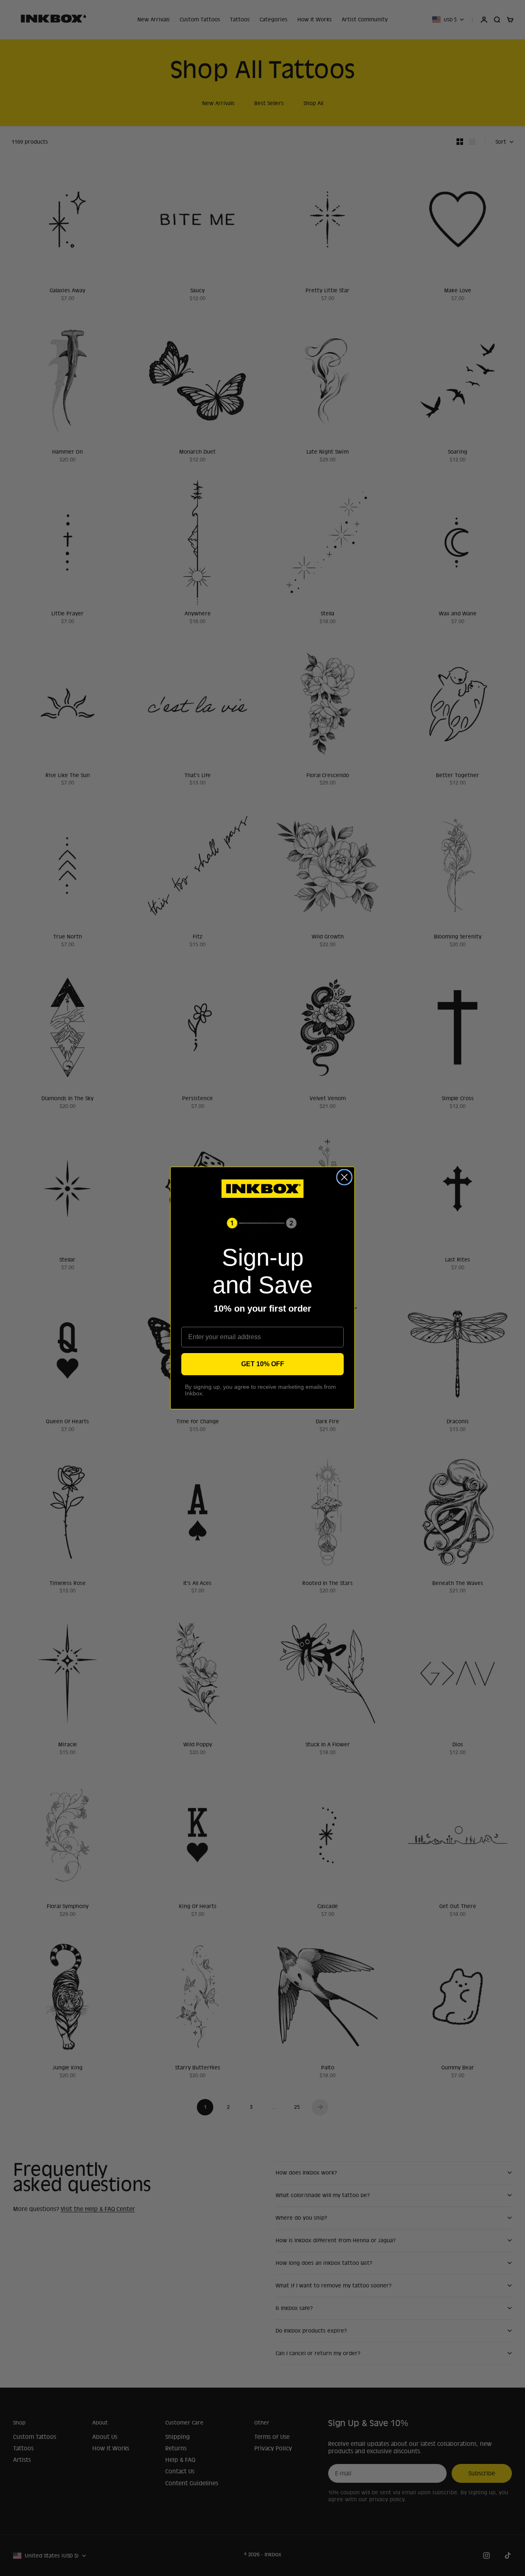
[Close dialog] (344, 1177)
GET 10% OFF (263, 1364)
